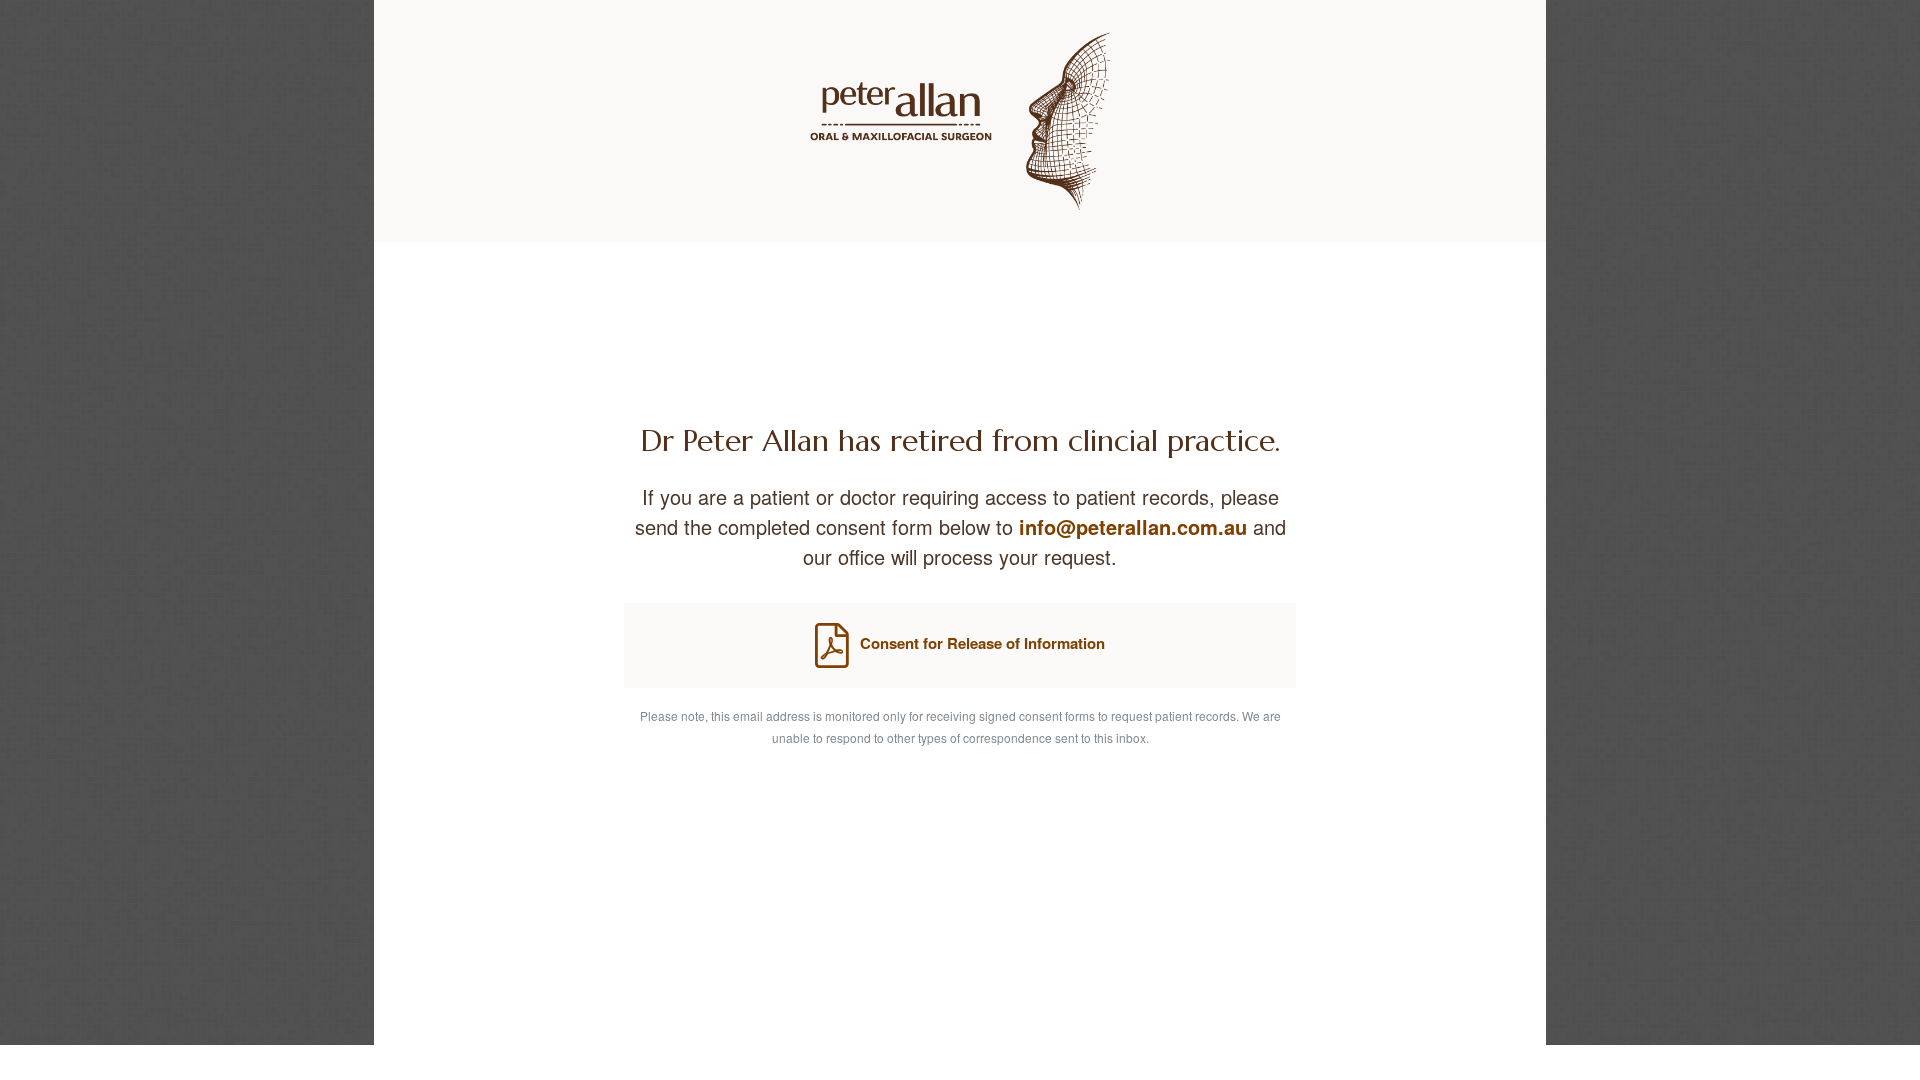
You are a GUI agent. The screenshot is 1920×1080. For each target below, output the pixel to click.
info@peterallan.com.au (1133, 526)
